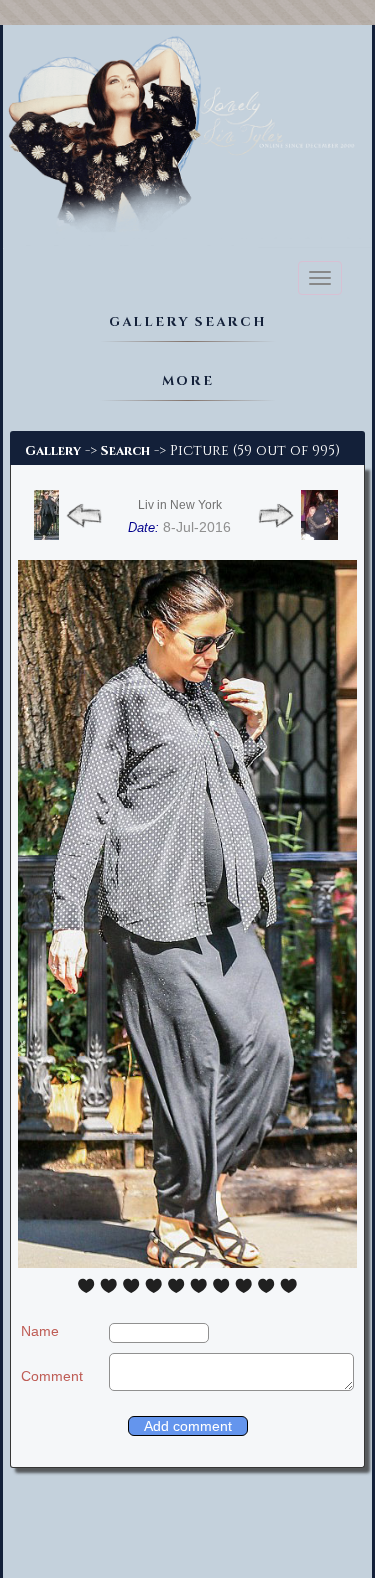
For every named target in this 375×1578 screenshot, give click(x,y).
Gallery (53, 451)
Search (125, 451)
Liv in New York (180, 505)
